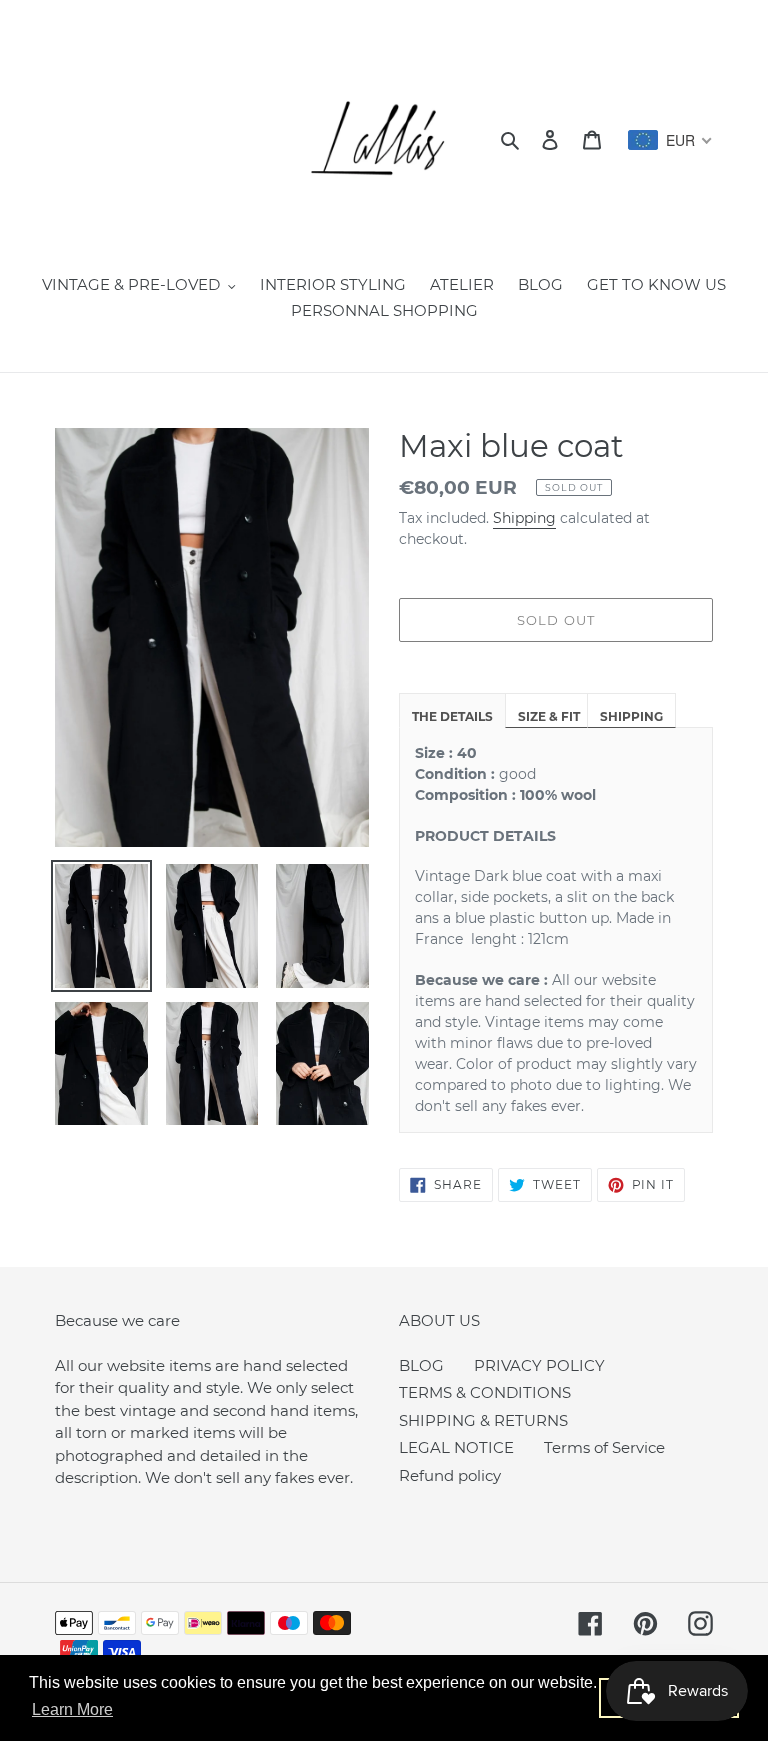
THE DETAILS (452, 716)
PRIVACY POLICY (539, 1365)
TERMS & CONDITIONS (485, 1392)
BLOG (421, 1365)
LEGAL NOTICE (456, 1447)
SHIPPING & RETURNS (483, 1420)
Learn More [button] (72, 1709)
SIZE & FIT (549, 716)
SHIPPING (631, 716)
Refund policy (450, 1475)
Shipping (524, 518)
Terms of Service (604, 1447)
